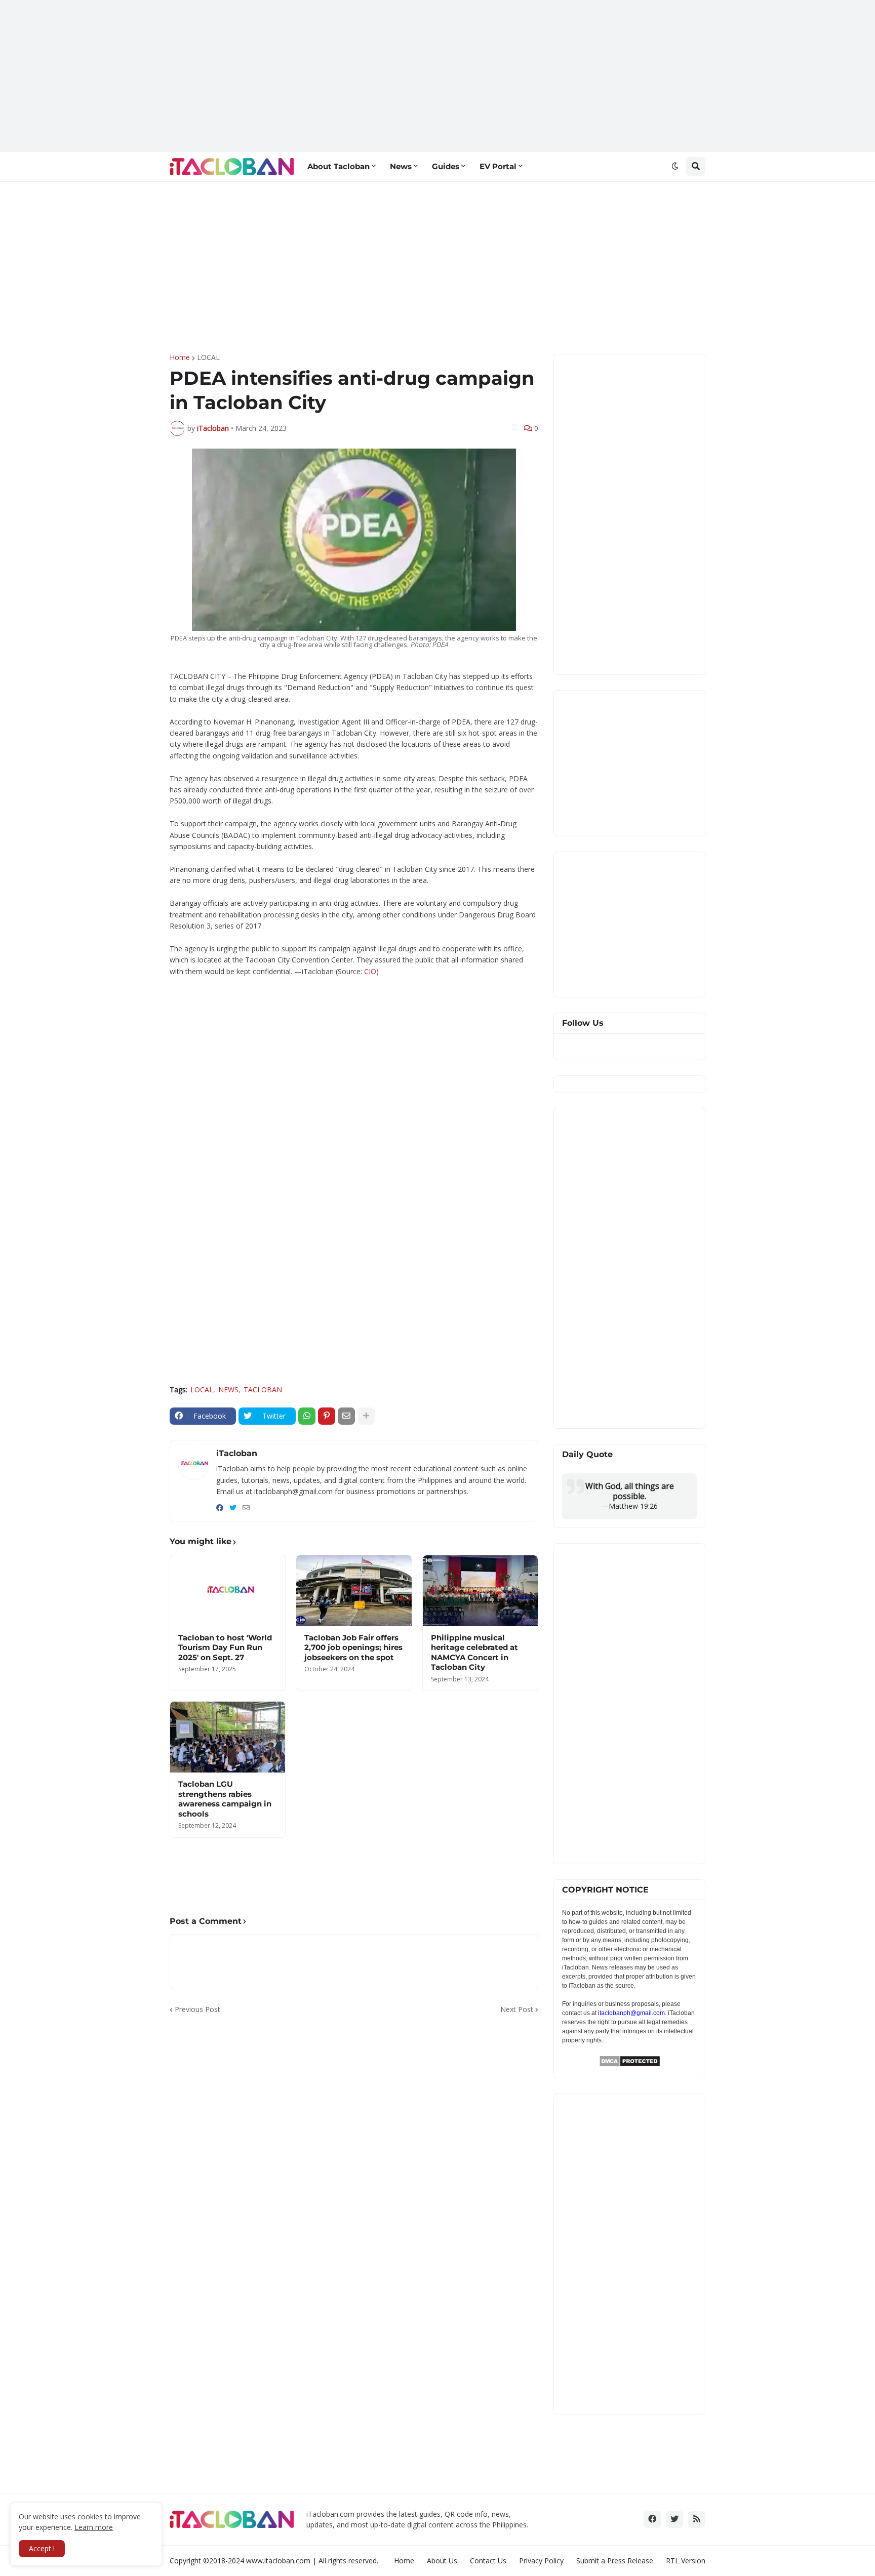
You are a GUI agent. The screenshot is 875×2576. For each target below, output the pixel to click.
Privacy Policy (541, 2561)
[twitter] (233, 1508)
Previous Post (197, 2009)
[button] (675, 167)
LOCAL (208, 357)
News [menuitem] (401, 166)
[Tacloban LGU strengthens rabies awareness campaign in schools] (228, 1737)
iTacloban (237, 1453)
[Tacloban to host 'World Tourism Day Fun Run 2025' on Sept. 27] (228, 1591)
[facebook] (220, 1508)
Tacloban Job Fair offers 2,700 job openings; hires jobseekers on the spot (353, 1647)
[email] (246, 1508)
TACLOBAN (263, 1390)
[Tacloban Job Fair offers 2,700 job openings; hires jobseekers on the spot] (354, 1591)
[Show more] (366, 1416)
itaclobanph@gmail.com (631, 2013)
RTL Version (686, 2561)
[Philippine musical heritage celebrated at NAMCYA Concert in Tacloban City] (480, 1591)
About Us (442, 2561)
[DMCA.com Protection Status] (630, 2064)
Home (180, 357)
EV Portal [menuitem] (498, 166)
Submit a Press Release (615, 2561)
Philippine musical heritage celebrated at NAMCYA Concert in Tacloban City (474, 1653)
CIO (370, 971)
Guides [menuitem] (446, 166)
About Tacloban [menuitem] (339, 166)
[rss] (697, 2519)
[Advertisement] (437, 76)
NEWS (228, 1390)
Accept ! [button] (42, 2548)
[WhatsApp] (307, 1416)
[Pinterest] (327, 1416)
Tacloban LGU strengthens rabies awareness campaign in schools (225, 1799)
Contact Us (488, 2561)
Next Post (517, 2009)
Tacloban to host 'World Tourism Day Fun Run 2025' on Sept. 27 (225, 1647)
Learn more (94, 2527)
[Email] (346, 1416)
